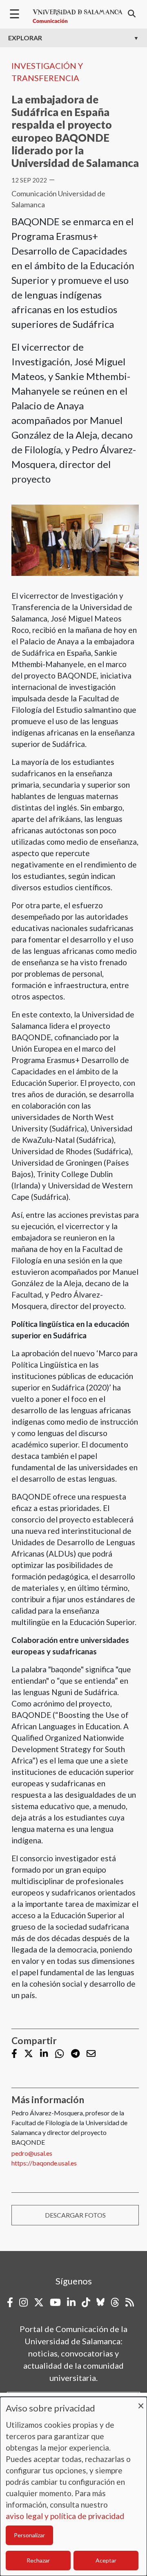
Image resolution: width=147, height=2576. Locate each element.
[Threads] (115, 2302)
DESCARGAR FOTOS (75, 2215)
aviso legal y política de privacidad (65, 2516)
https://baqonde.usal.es (44, 2163)
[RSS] (130, 2302)
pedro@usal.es (32, 2153)
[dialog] (73, 2486)
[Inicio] (78, 16)
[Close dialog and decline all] (141, 2402)
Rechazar (38, 2560)
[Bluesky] (100, 2302)
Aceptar (106, 2560)
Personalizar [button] (29, 2535)
